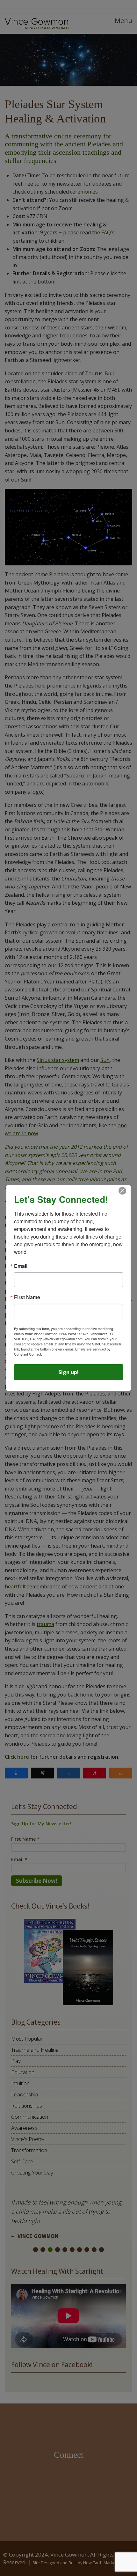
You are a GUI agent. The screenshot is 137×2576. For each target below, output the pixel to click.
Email (21, 1266)
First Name (27, 1297)
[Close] (122, 1191)
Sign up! (68, 1372)
